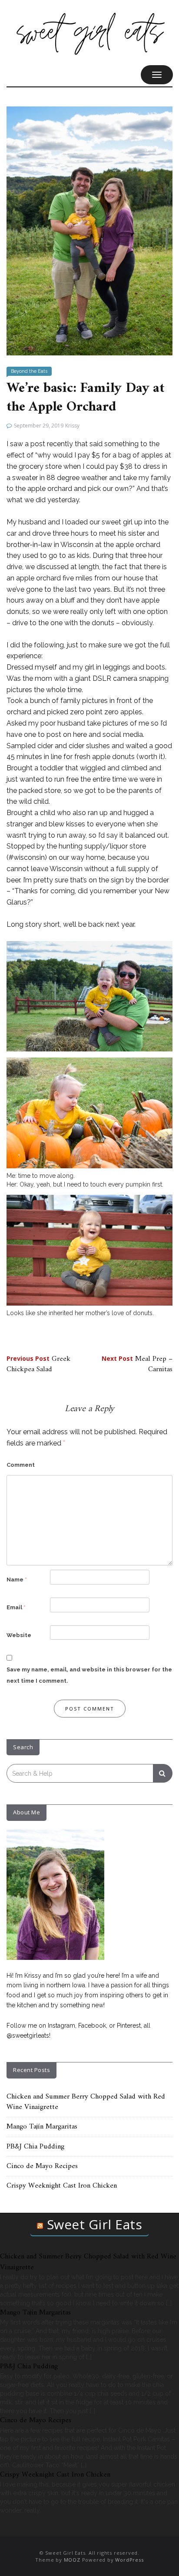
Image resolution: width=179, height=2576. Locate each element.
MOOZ (72, 2560)
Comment (21, 1465)
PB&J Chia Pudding (35, 2147)
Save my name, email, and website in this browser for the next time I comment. (89, 1675)
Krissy (72, 426)
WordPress (129, 2560)
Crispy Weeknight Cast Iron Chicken (62, 2186)
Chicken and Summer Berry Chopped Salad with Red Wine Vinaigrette (86, 2102)
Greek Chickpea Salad (38, 1364)
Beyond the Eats (29, 371)
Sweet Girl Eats (95, 2224)
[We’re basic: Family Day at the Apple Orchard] (89, 230)
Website (19, 1635)
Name (17, 1580)
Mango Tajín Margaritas (42, 2127)
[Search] (163, 1773)
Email (16, 1607)
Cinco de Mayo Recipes (42, 2166)
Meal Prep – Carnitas (137, 1364)
